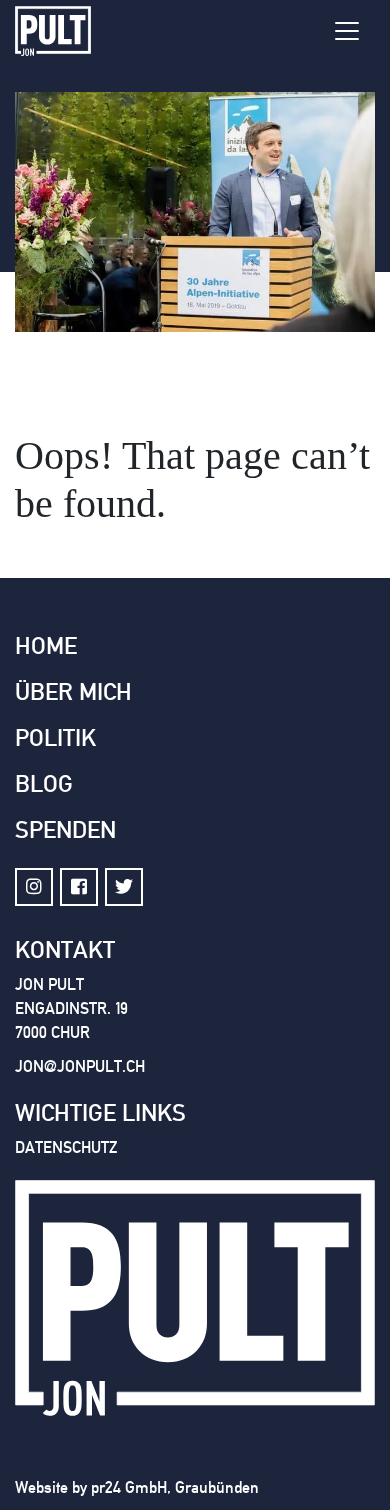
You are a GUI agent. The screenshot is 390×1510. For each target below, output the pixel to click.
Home (46, 646)
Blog (44, 784)
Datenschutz (66, 1147)
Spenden (65, 830)
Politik (55, 738)
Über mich (73, 692)
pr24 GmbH (129, 1487)
